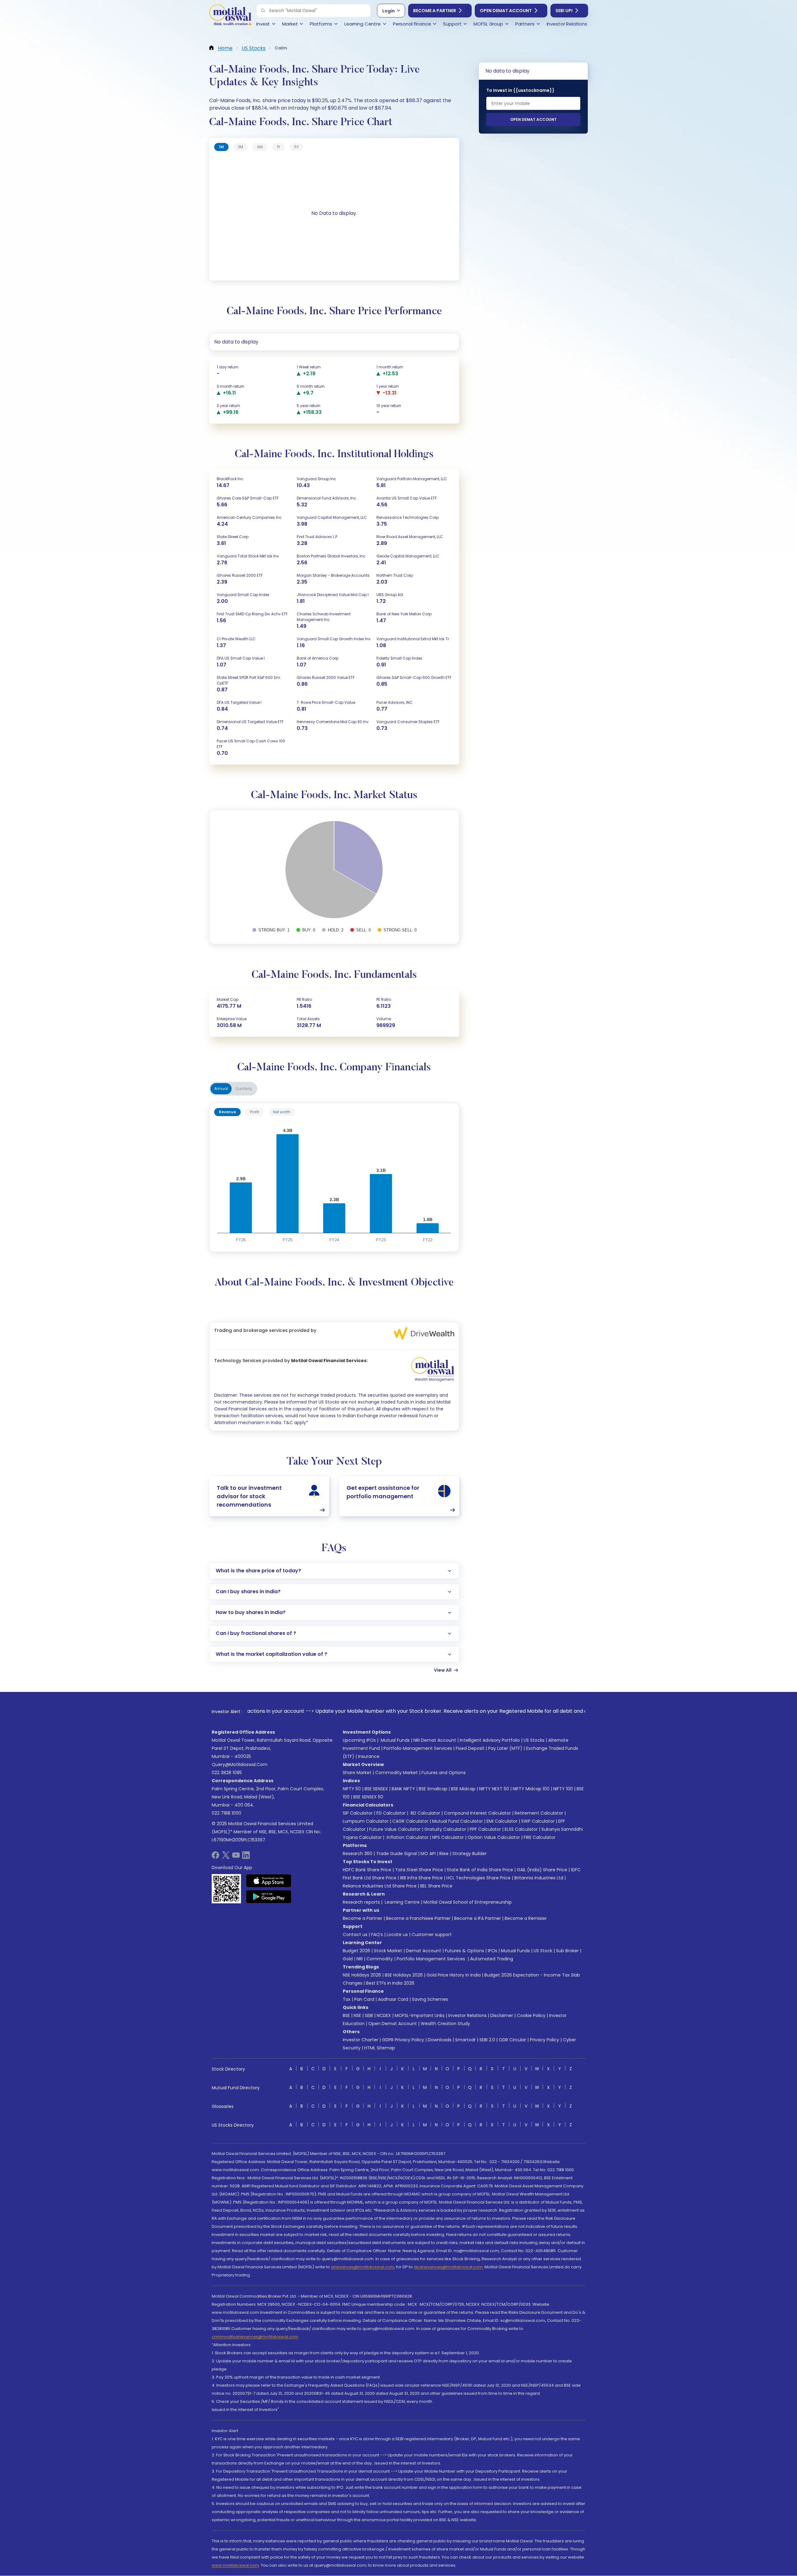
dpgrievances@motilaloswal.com (448, 2267)
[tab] (221, 147)
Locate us (397, 1934)
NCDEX (384, 2015)
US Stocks (534, 1740)
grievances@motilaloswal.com (363, 2267)
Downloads (440, 2040)
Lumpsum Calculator (366, 1821)
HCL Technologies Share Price (479, 1878)
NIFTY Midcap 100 (531, 1789)
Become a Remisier (526, 1918)
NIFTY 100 (563, 1789)
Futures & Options (465, 1951)
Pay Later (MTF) (505, 1748)
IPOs (493, 1951)
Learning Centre (402, 1902)
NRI (360, 1959)
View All (443, 1670)
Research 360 (358, 1854)
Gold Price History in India (454, 1975)
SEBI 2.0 (487, 2040)
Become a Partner (435, 11)
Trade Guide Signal (396, 1854)
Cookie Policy (531, 2015)
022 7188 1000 (226, 1813)
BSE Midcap (463, 1789)
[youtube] (236, 1857)
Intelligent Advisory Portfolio (490, 1740)
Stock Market (388, 1951)
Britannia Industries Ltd (539, 1878)
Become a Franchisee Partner (418, 1918)
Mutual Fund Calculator (457, 1821)
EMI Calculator (502, 1821)
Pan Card (364, 1999)
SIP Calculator (358, 1813)
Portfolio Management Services (418, 1748)
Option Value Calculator (494, 1837)
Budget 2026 (356, 1951)
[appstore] (269, 1881)
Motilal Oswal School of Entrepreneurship (468, 1902)
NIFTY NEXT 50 (494, 1789)
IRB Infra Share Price (421, 1878)
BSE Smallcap (433, 1789)
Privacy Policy (545, 2040)
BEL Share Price (436, 1886)
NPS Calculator (448, 1837)
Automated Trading (492, 1959)
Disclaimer (502, 2015)
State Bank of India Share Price (480, 1870)
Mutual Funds (395, 1740)
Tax (347, 1999)
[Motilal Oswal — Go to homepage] (230, 16)
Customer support (432, 1934)
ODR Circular (512, 2040)
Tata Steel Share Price (419, 1870)
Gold (348, 1959)
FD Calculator (391, 1813)
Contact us (355, 1934)
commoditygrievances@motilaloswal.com (255, 2337)
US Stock (543, 1951)
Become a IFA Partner (478, 1918)
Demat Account (424, 1951)
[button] (263, 11)
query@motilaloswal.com (240, 1764)
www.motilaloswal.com (235, 2565)
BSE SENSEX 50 (368, 1797)
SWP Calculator (538, 1821)
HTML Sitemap (380, 2048)
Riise (444, 1854)
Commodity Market (396, 1773)
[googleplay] (269, 1896)
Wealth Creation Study (445, 2024)
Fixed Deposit (470, 1748)
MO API (428, 1854)
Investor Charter (361, 2040)
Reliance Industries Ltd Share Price (380, 1886)
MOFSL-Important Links (420, 2015)
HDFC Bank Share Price (367, 1870)
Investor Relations (467, 2015)
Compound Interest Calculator (477, 1813)
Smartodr (465, 2040)
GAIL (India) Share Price (542, 1870)
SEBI (369, 2015)
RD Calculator (425, 1813)
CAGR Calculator (410, 1821)
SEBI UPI (564, 11)
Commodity (380, 1959)
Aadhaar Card (393, 1999)
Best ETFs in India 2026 (390, 1983)
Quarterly (244, 1089)
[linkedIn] (246, 1857)
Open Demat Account (506, 11)
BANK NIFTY (403, 1789)
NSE (357, 2015)
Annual (221, 1089)
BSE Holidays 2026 (404, 1975)
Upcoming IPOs (359, 1740)
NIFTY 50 (352, 1789)
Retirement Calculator (539, 1813)
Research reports (361, 1902)
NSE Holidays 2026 (362, 1975)
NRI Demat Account (435, 1740)
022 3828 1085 (227, 1773)
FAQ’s (377, 1934)
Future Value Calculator (395, 1829)
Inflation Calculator (407, 1837)
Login (389, 11)
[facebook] (215, 1857)
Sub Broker (567, 1951)
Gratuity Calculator (445, 1829)
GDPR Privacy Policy (403, 2040)
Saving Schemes (430, 1999)
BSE (346, 2015)
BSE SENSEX (376, 1789)
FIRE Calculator (540, 1837)
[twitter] (226, 1857)
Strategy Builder (469, 1854)
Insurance (369, 1756)
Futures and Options (444, 1773)
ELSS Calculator (521, 1829)
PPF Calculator (485, 1829)
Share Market (357, 1773)
